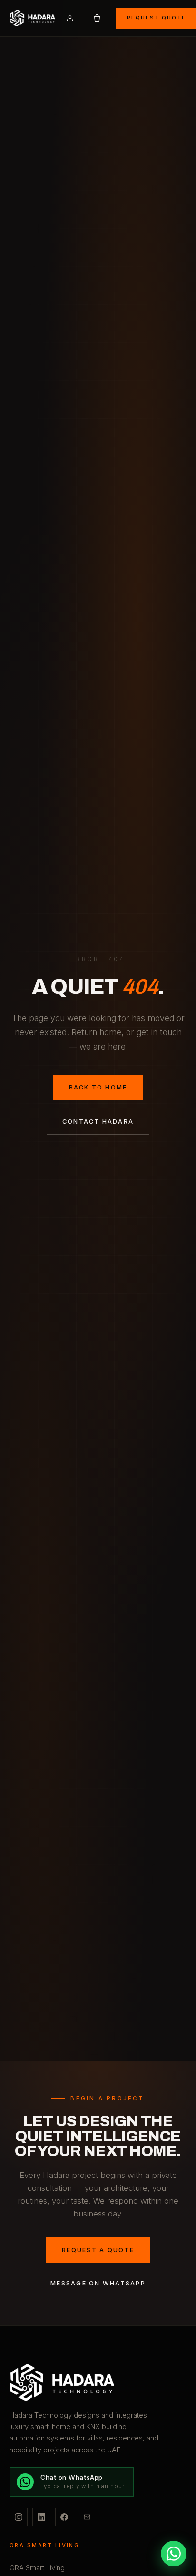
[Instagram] (19, 2517)
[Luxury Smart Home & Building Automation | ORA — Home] (32, 18)
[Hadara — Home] (98, 2382)
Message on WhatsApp (98, 2283)
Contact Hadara (98, 1122)
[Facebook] (64, 2517)
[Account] (70, 18)
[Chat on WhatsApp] (174, 2554)
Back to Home (98, 1087)
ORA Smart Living (37, 2568)
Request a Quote (98, 2250)
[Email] (87, 2517)
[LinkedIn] (41, 2517)
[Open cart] (97, 18)
